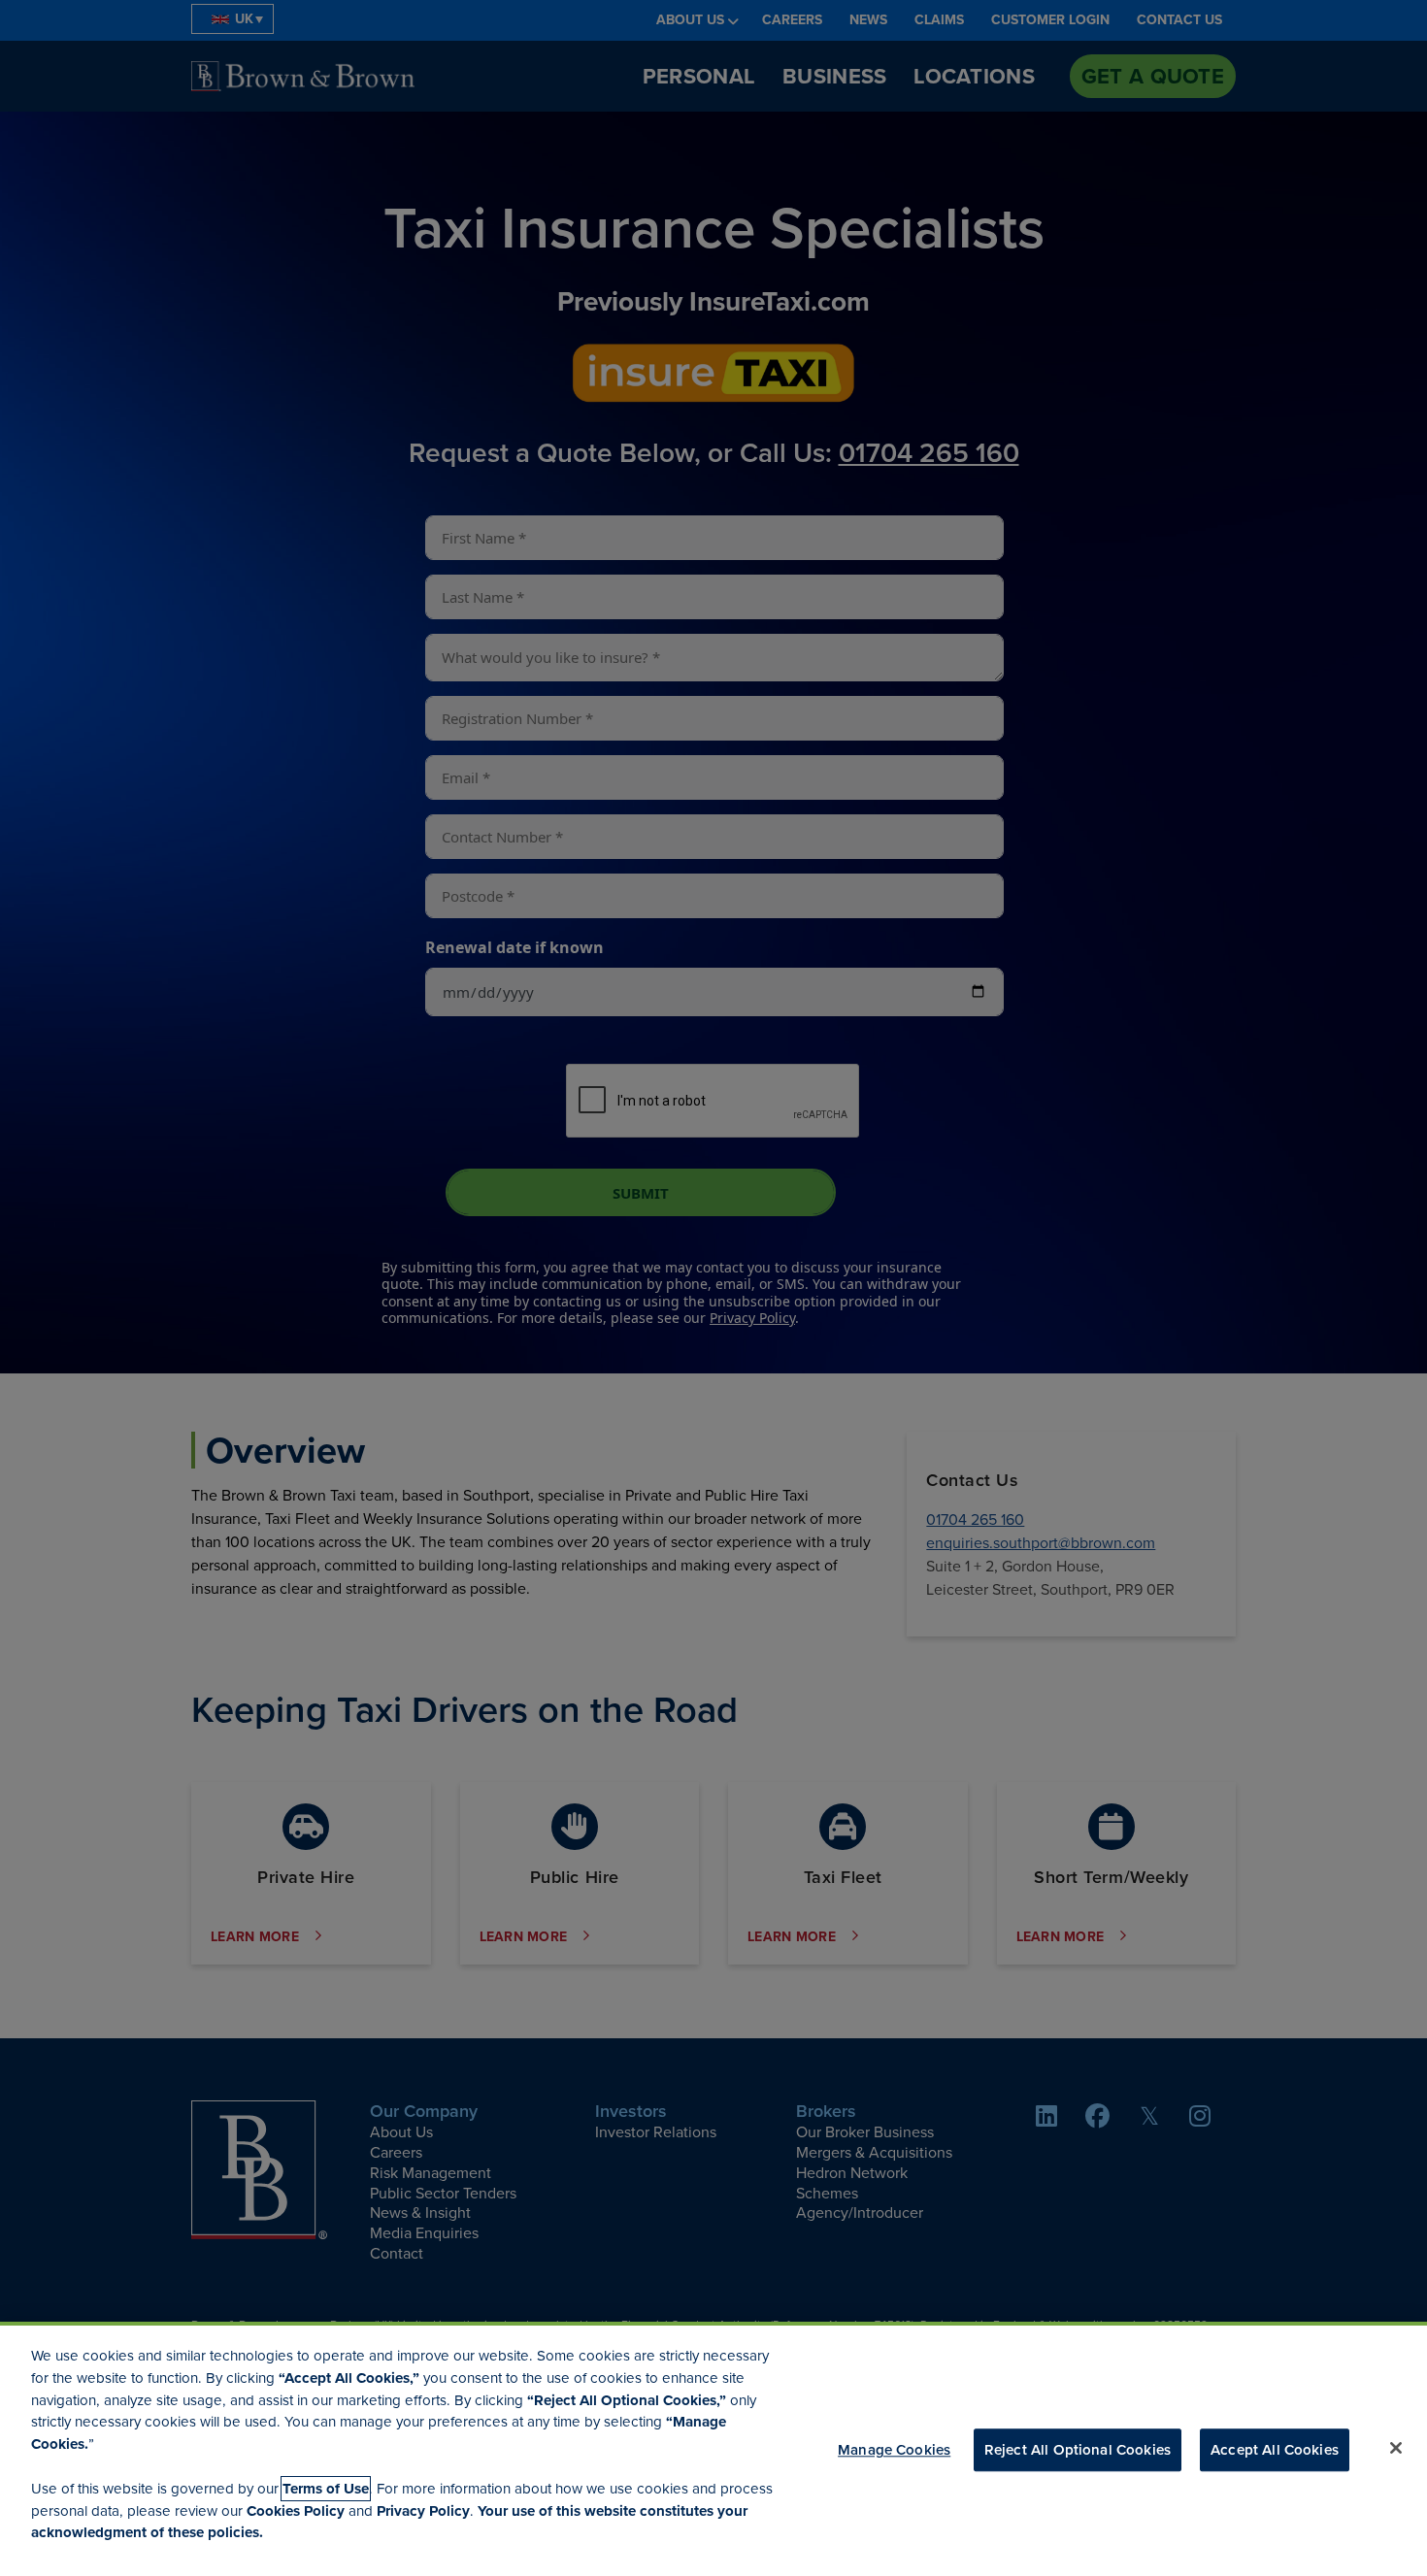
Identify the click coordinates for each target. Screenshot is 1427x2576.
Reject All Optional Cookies (1078, 2450)
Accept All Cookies (1275, 2450)
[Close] (1396, 2448)
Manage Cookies (894, 2450)
